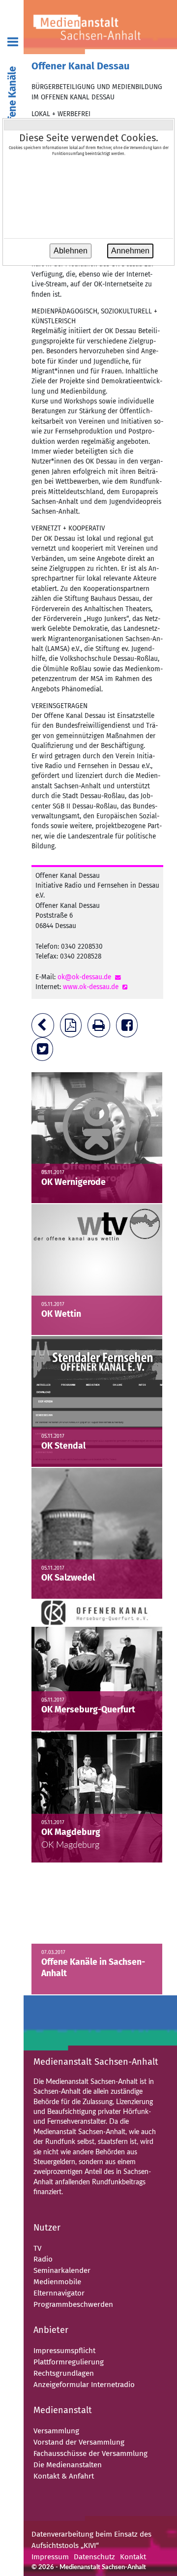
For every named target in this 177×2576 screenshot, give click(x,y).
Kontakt (133, 2557)
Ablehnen (71, 251)
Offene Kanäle (13, 99)
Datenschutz (94, 2557)
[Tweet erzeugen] (44, 1051)
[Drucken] (101, 1028)
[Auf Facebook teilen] (129, 1028)
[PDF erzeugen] (73, 1028)
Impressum (50, 2557)
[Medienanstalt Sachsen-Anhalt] (100, 27)
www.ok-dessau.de (91, 987)
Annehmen (130, 251)
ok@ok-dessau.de (84, 977)
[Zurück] (45, 1028)
